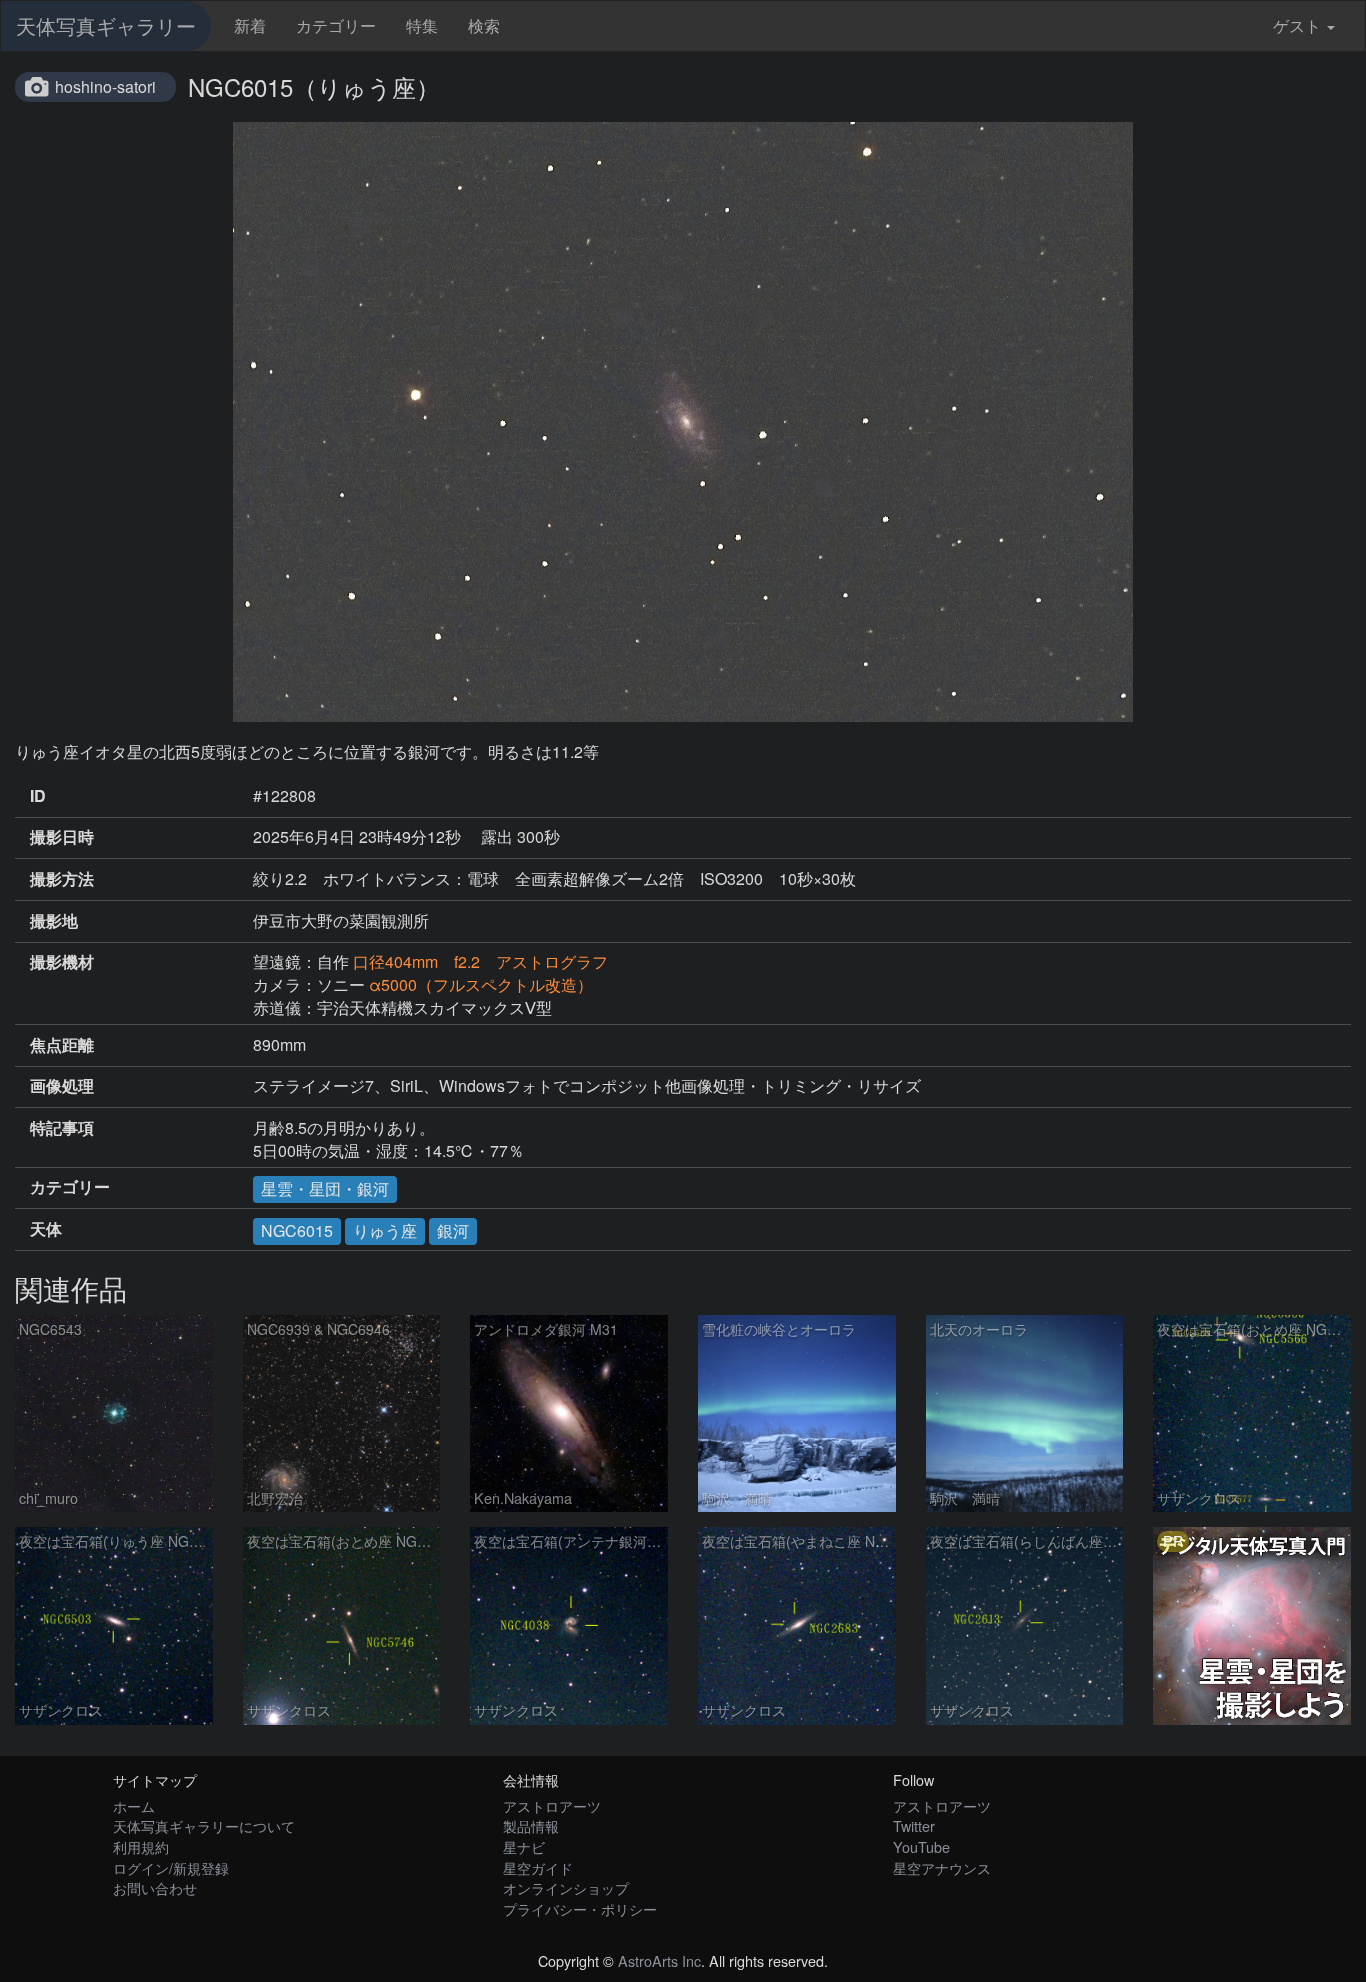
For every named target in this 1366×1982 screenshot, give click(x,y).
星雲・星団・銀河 (325, 1188)
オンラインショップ (566, 1887)
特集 (422, 25)
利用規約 (141, 1846)
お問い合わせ (155, 1887)
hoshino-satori (105, 86)
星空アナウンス (942, 1867)
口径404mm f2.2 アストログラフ (480, 961)
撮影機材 (62, 962)
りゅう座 (385, 1230)
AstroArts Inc (659, 1960)
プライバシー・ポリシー (580, 1908)
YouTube (921, 1846)
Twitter (914, 1825)
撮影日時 (62, 837)
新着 (250, 25)
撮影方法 (62, 879)
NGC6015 (297, 1230)
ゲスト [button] (1297, 25)
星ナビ (524, 1846)
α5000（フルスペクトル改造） (481, 984)
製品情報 (531, 1825)
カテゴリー (336, 25)
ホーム (134, 1805)
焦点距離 (62, 1045)
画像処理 (62, 1086)
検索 (484, 25)
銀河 (453, 1230)
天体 (46, 1229)
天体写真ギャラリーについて (204, 1825)
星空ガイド (538, 1867)
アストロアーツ (552, 1805)
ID (38, 796)
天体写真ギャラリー (106, 25)
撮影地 (54, 921)
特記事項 (62, 1128)
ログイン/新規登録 (171, 1867)
